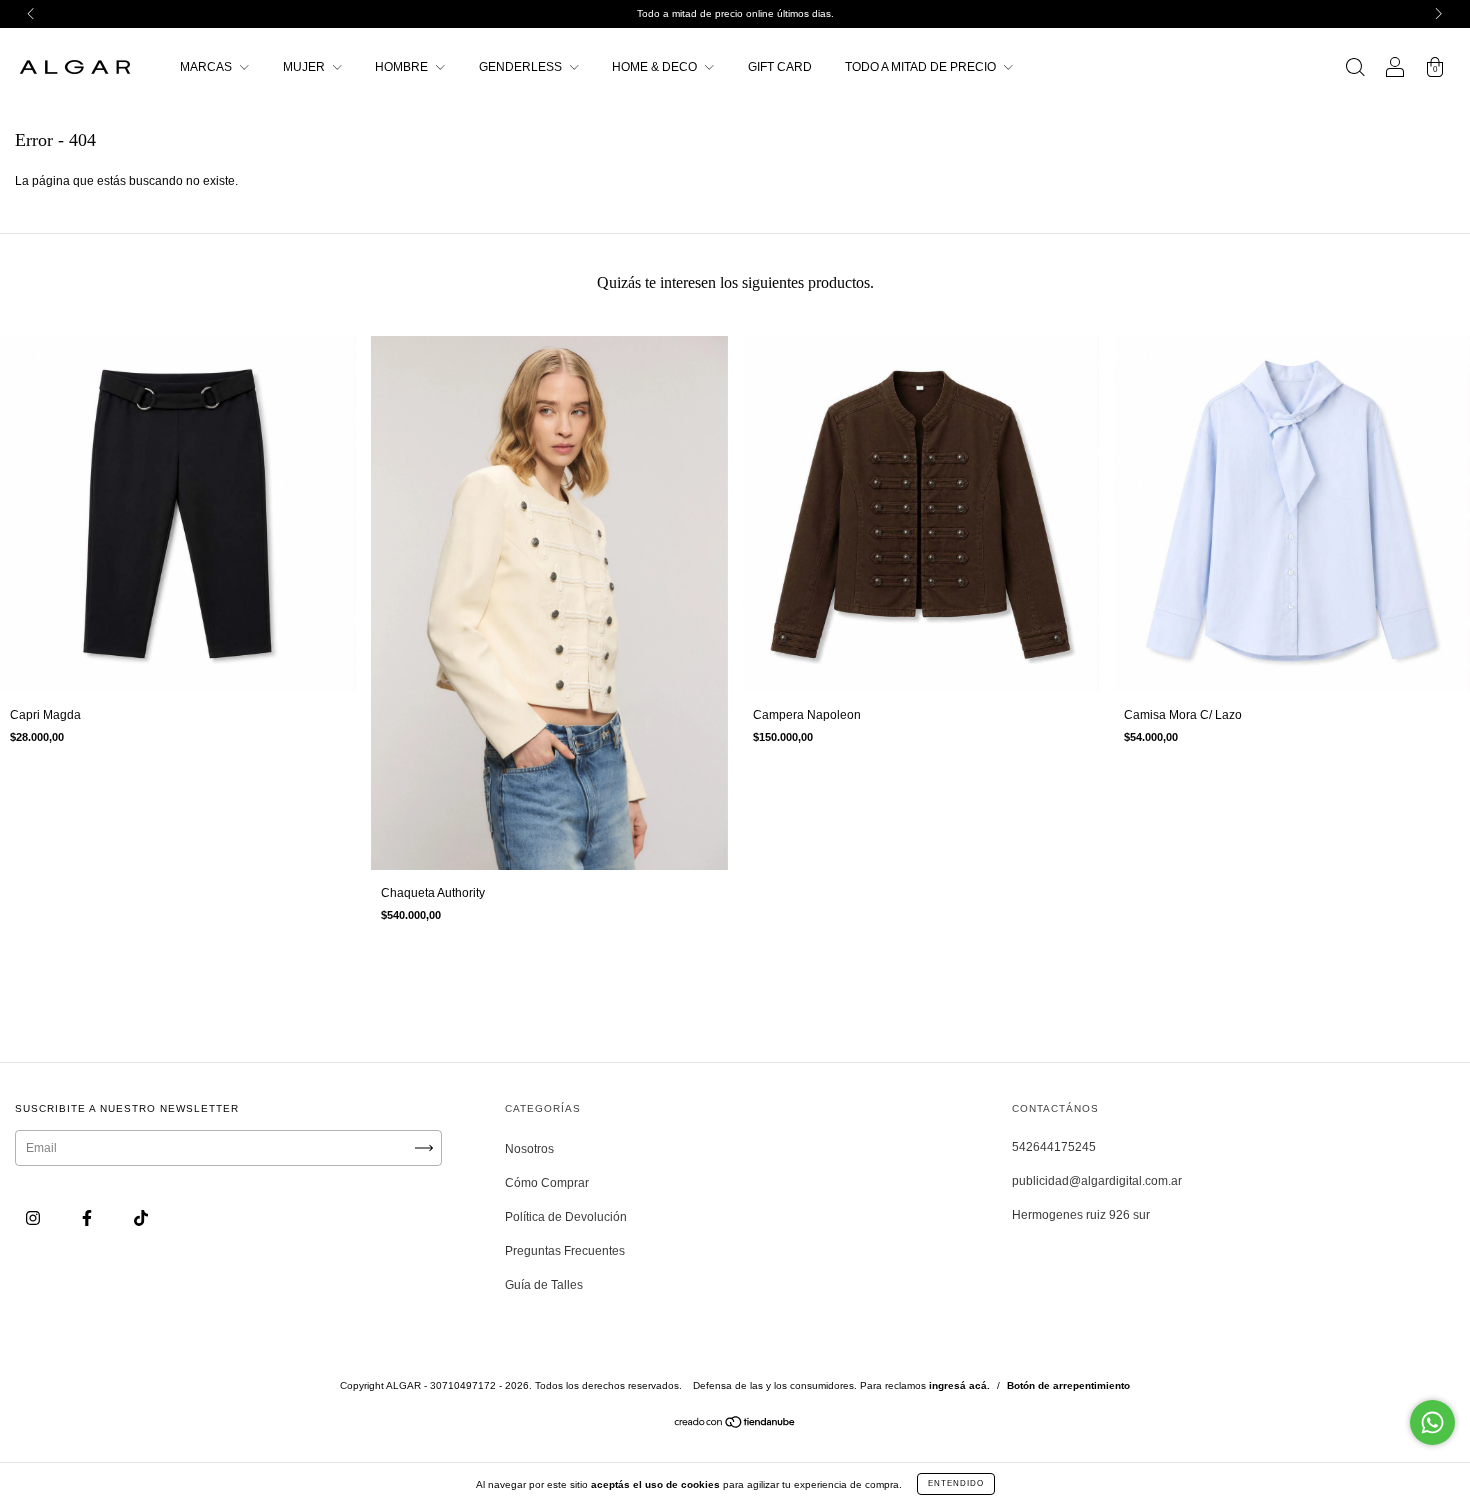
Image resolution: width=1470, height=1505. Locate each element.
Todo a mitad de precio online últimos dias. (735, 13)
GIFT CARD (780, 67)
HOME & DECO (656, 67)
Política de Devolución (566, 1217)
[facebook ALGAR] (88, 1219)
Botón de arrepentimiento (1068, 1385)
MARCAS (207, 67)
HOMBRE (403, 67)
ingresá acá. (959, 1385)
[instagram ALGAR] (34, 1219)
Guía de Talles (544, 1285)
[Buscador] (1355, 70)
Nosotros (529, 1149)
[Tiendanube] (735, 1425)
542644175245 (1054, 1147)
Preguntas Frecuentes (565, 1251)
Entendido (956, 1483)
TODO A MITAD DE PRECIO (922, 67)
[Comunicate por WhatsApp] (1432, 1422)
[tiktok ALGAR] (141, 1219)
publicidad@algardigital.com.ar (1097, 1181)
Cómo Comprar (547, 1183)
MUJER (305, 67)
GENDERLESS (522, 67)
